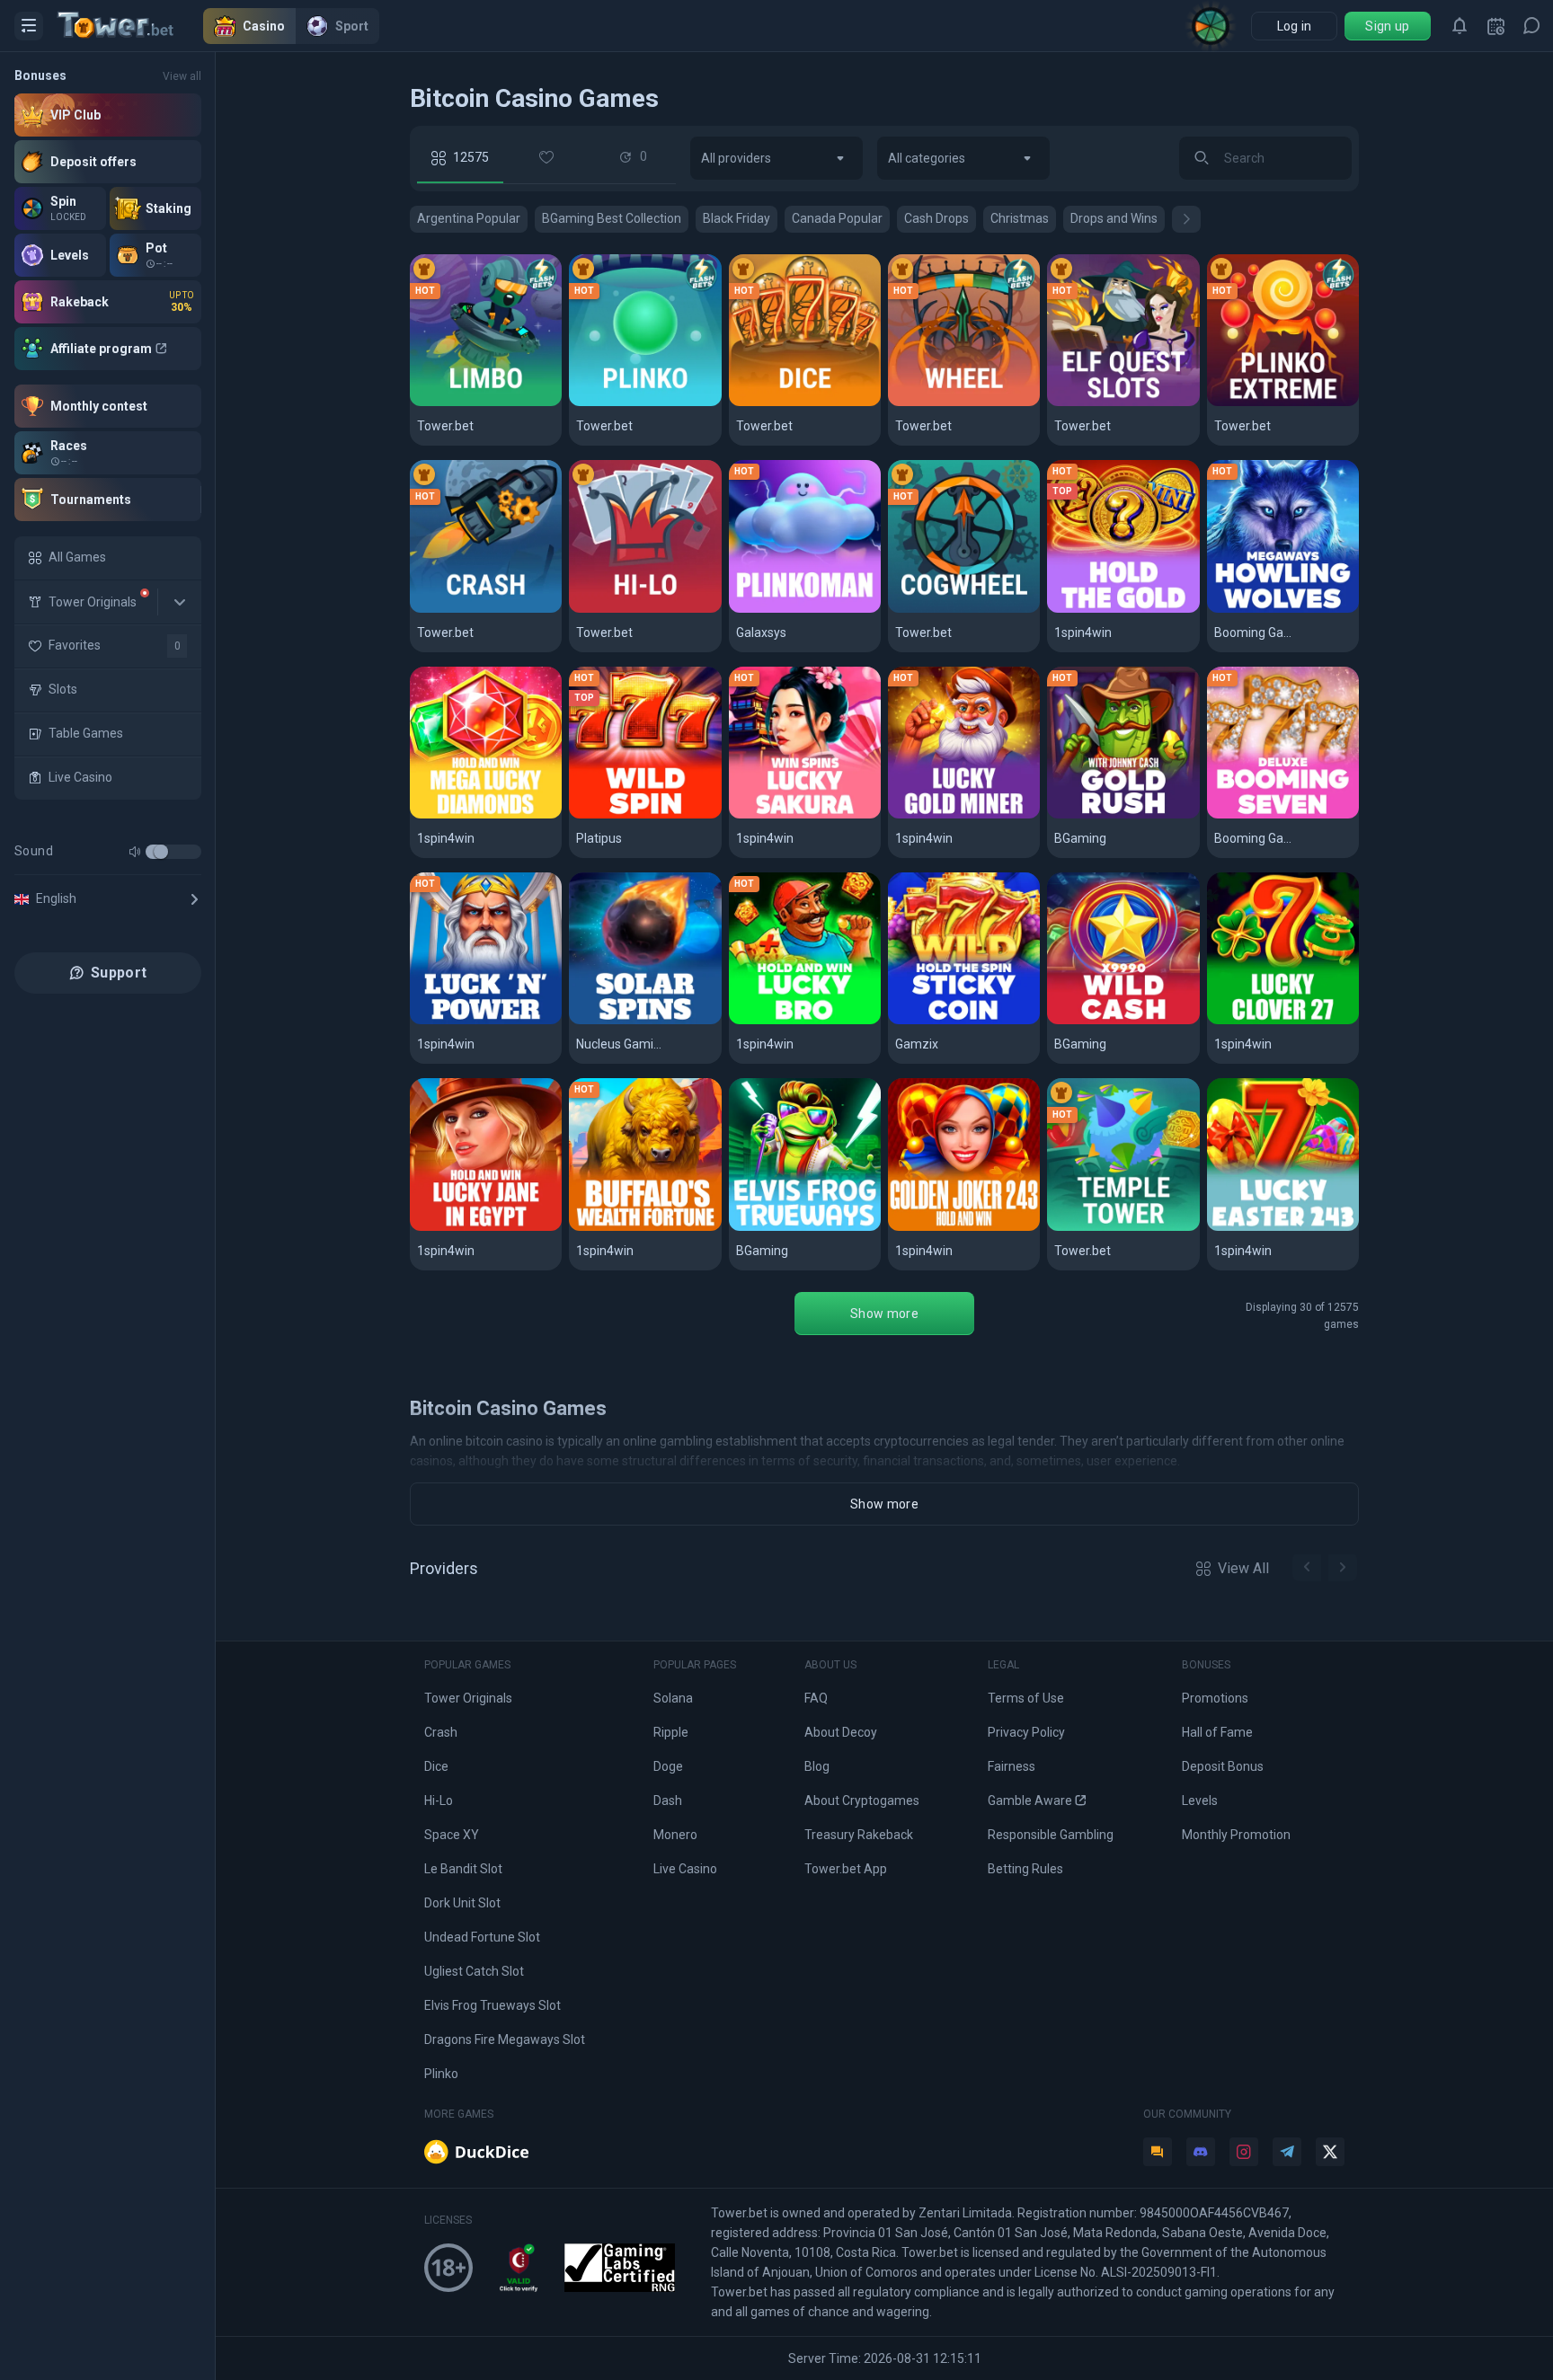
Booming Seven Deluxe (1282, 815)
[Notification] (1460, 26)
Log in (1295, 26)
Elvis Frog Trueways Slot (493, 2005)
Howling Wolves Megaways (1282, 610)
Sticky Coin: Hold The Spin (963, 1021)
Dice (751, 403)
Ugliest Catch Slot (474, 1971)
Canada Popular (837, 218)
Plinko (597, 403)
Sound (34, 851)
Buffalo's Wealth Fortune (644, 1228)
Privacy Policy (1026, 1732)
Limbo (438, 403)
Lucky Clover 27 (1269, 1021)
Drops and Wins (1114, 218)
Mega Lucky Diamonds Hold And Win (485, 815)
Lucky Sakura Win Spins (804, 815)
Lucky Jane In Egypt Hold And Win (485, 1228)
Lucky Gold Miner (954, 815)
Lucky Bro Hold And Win (804, 1021)
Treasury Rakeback (859, 1835)
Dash (668, 1800)
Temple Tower (1104, 1228)
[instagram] (1244, 2152)
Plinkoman (772, 610)
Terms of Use (1026, 1698)
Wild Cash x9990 (1109, 1021)
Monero (675, 1835)
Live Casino (685, 1869)
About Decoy (841, 1732)
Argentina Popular (469, 218)
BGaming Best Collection (612, 218)
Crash (437, 610)
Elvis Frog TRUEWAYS (804, 1228)
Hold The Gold (1102, 610)
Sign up (1387, 26)
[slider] (161, 852)
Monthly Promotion (1236, 1835)
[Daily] (1495, 26)
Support (119, 973)
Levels (1200, 1800)
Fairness (1012, 1766)
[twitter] (1330, 2152)
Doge (668, 1766)
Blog (817, 1766)
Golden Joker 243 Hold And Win (963, 1228)
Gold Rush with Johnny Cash (1123, 815)
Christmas (1020, 218)
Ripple (671, 1732)
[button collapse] (180, 602)
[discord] (1201, 2152)
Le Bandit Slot (463, 1869)
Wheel (916, 403)
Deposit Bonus (1223, 1766)
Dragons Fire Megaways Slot (505, 2039)
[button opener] (29, 26)
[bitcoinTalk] (1158, 2152)
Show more (884, 1314)
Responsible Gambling (1051, 1835)
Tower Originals (468, 1698)
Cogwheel (929, 610)
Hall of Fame (1217, 1732)
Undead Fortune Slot (482, 1937)
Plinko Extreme (1266, 403)
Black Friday (737, 218)
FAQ (816, 1698)
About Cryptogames (862, 1800)
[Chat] (1531, 26)
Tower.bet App (846, 1869)
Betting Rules (1025, 1869)
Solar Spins (614, 1021)
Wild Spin (606, 815)
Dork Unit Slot (462, 1903)
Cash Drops (936, 218)
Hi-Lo (594, 610)
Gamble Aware (1030, 1800)
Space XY (452, 1835)
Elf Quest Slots (1105, 403)
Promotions (1215, 1698)
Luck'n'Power (463, 1021)
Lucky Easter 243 (1272, 1228)
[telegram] (1287, 2152)
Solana (673, 1698)
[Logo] (130, 26)
